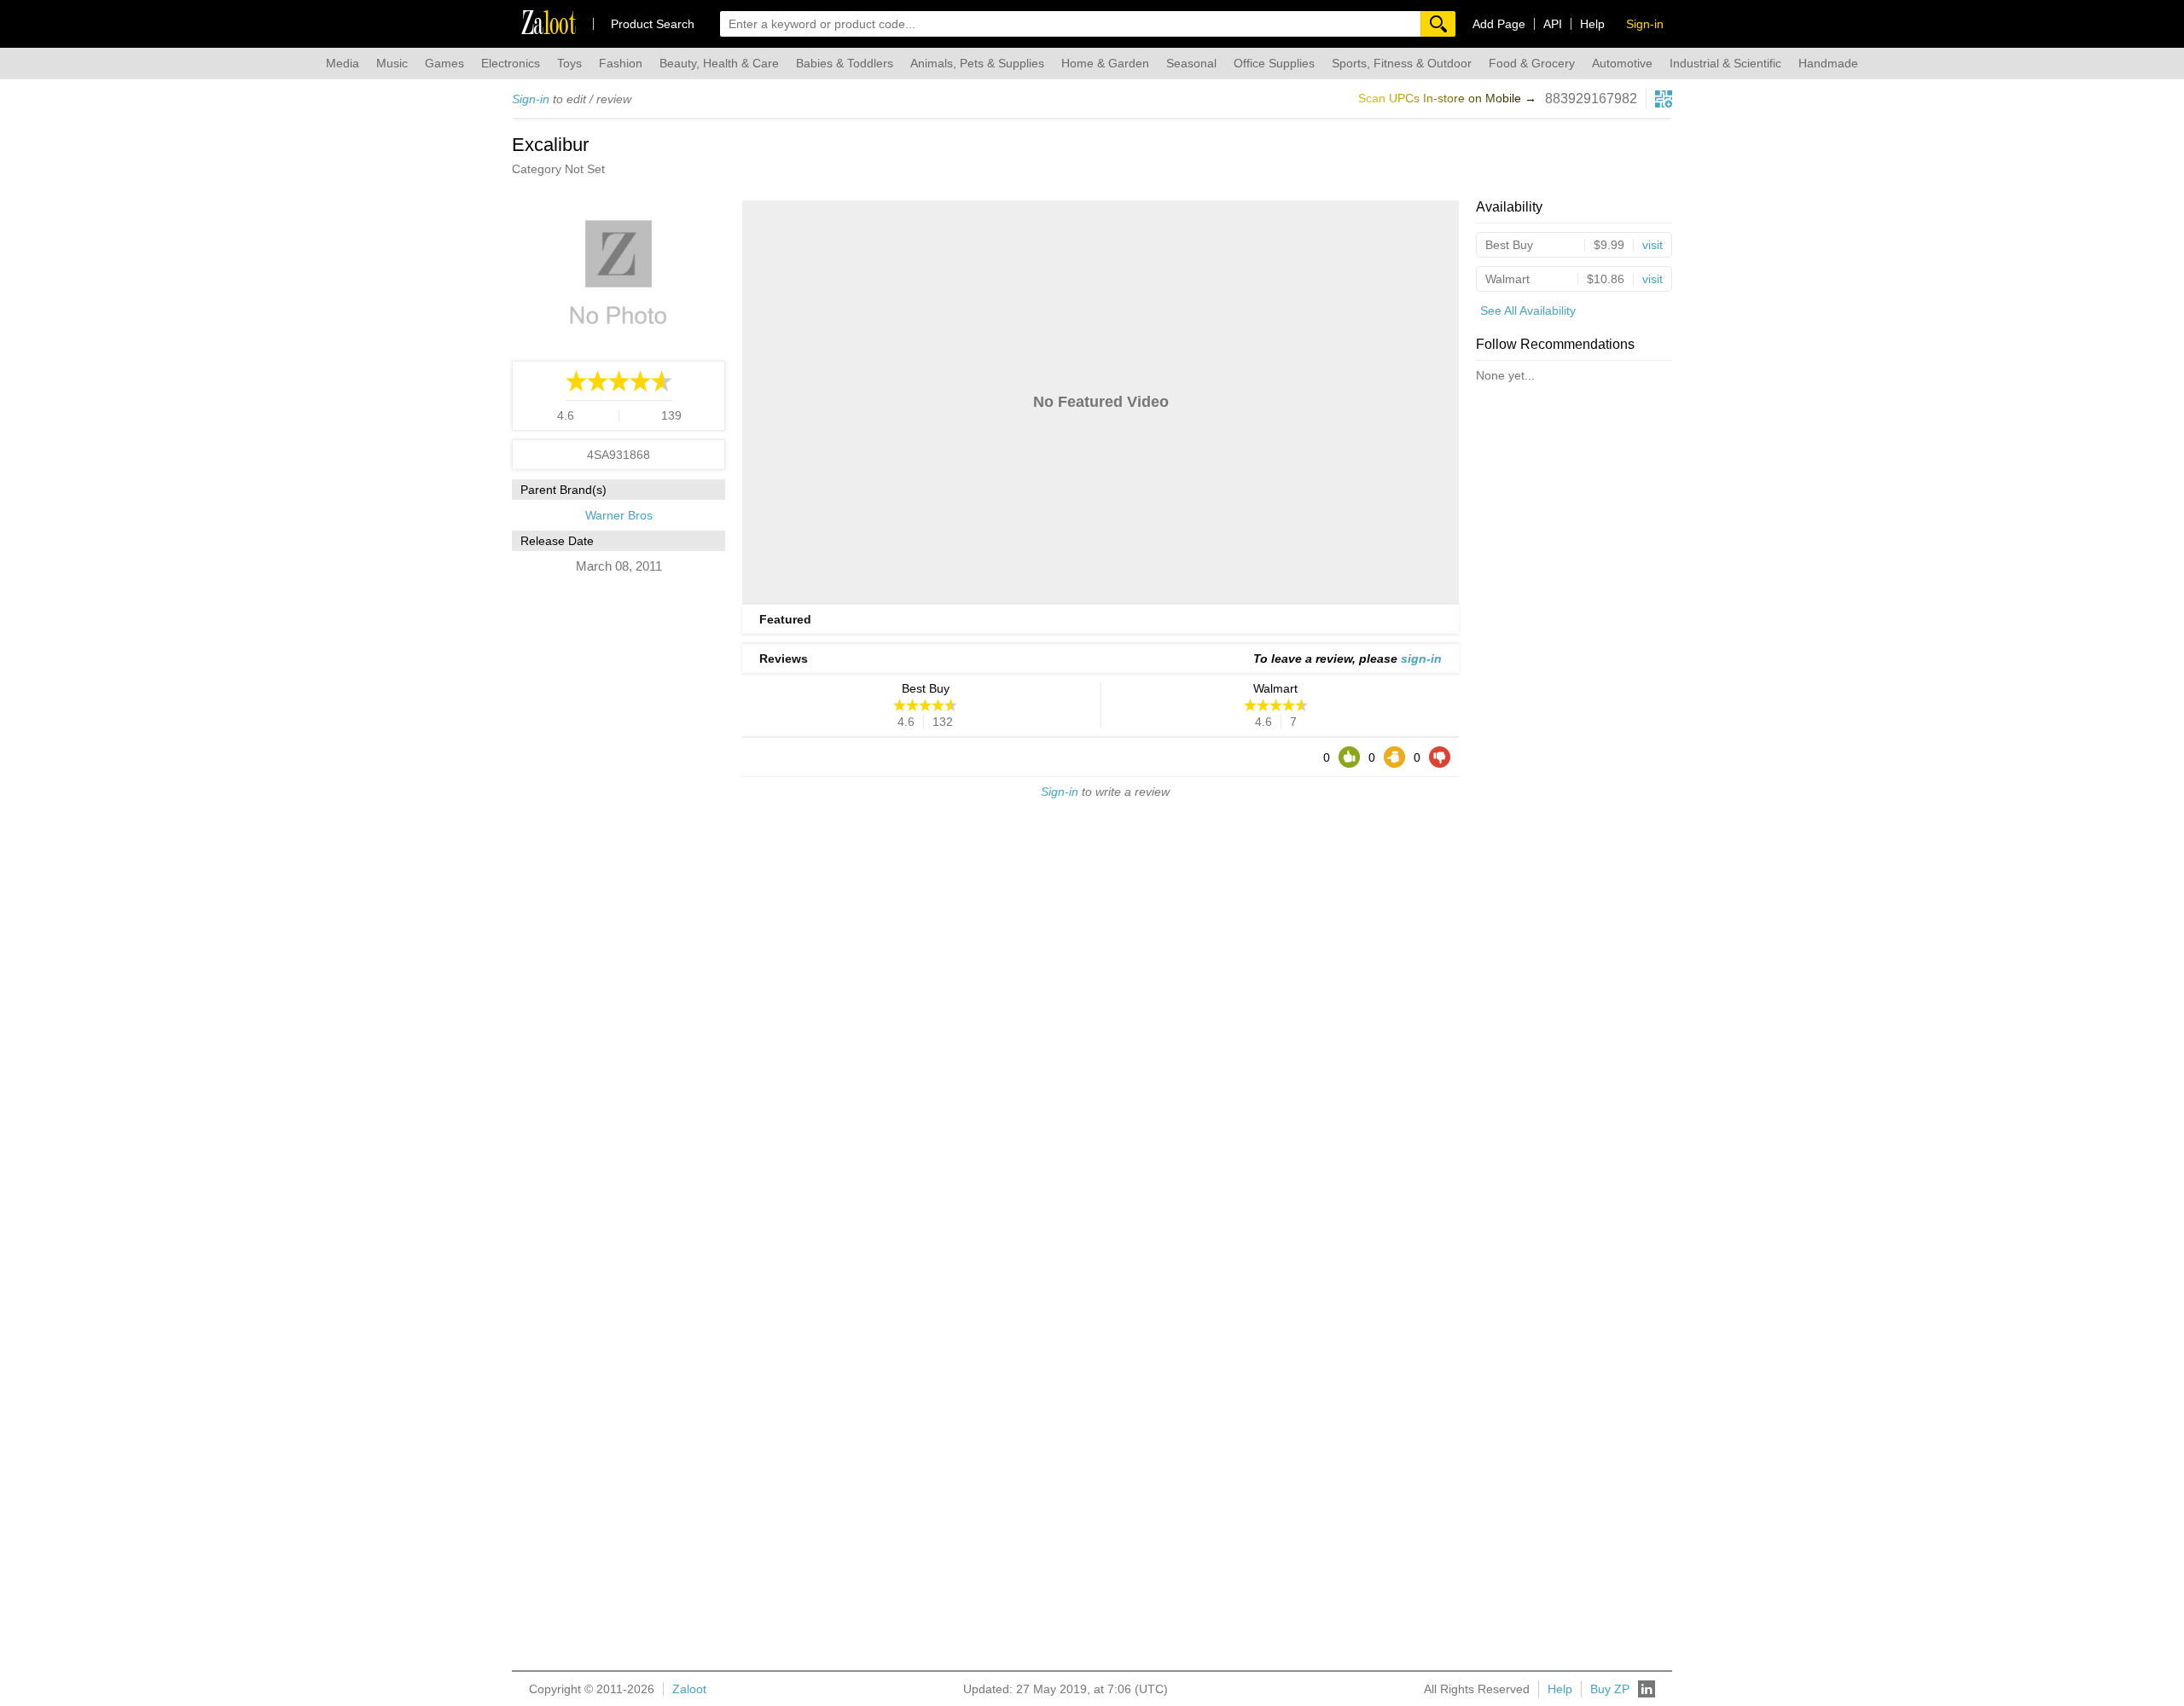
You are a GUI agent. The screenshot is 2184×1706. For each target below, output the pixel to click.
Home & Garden (1105, 63)
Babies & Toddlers (845, 63)
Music (392, 63)
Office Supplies (1274, 63)
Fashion (621, 63)
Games (444, 63)
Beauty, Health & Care (719, 63)
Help (1592, 24)
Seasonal (1191, 63)
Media (343, 63)
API (1553, 24)
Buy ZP (1610, 1689)
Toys (569, 63)
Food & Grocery (1532, 63)
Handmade (1828, 63)
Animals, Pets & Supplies (977, 63)
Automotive (1622, 63)
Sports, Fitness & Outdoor (1402, 63)
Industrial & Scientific (1725, 63)
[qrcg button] (1664, 99)
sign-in (1421, 659)
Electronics (511, 63)
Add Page (1499, 24)
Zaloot (689, 1689)
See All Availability (1528, 310)
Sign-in (531, 99)
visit (1653, 245)
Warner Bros (619, 515)
